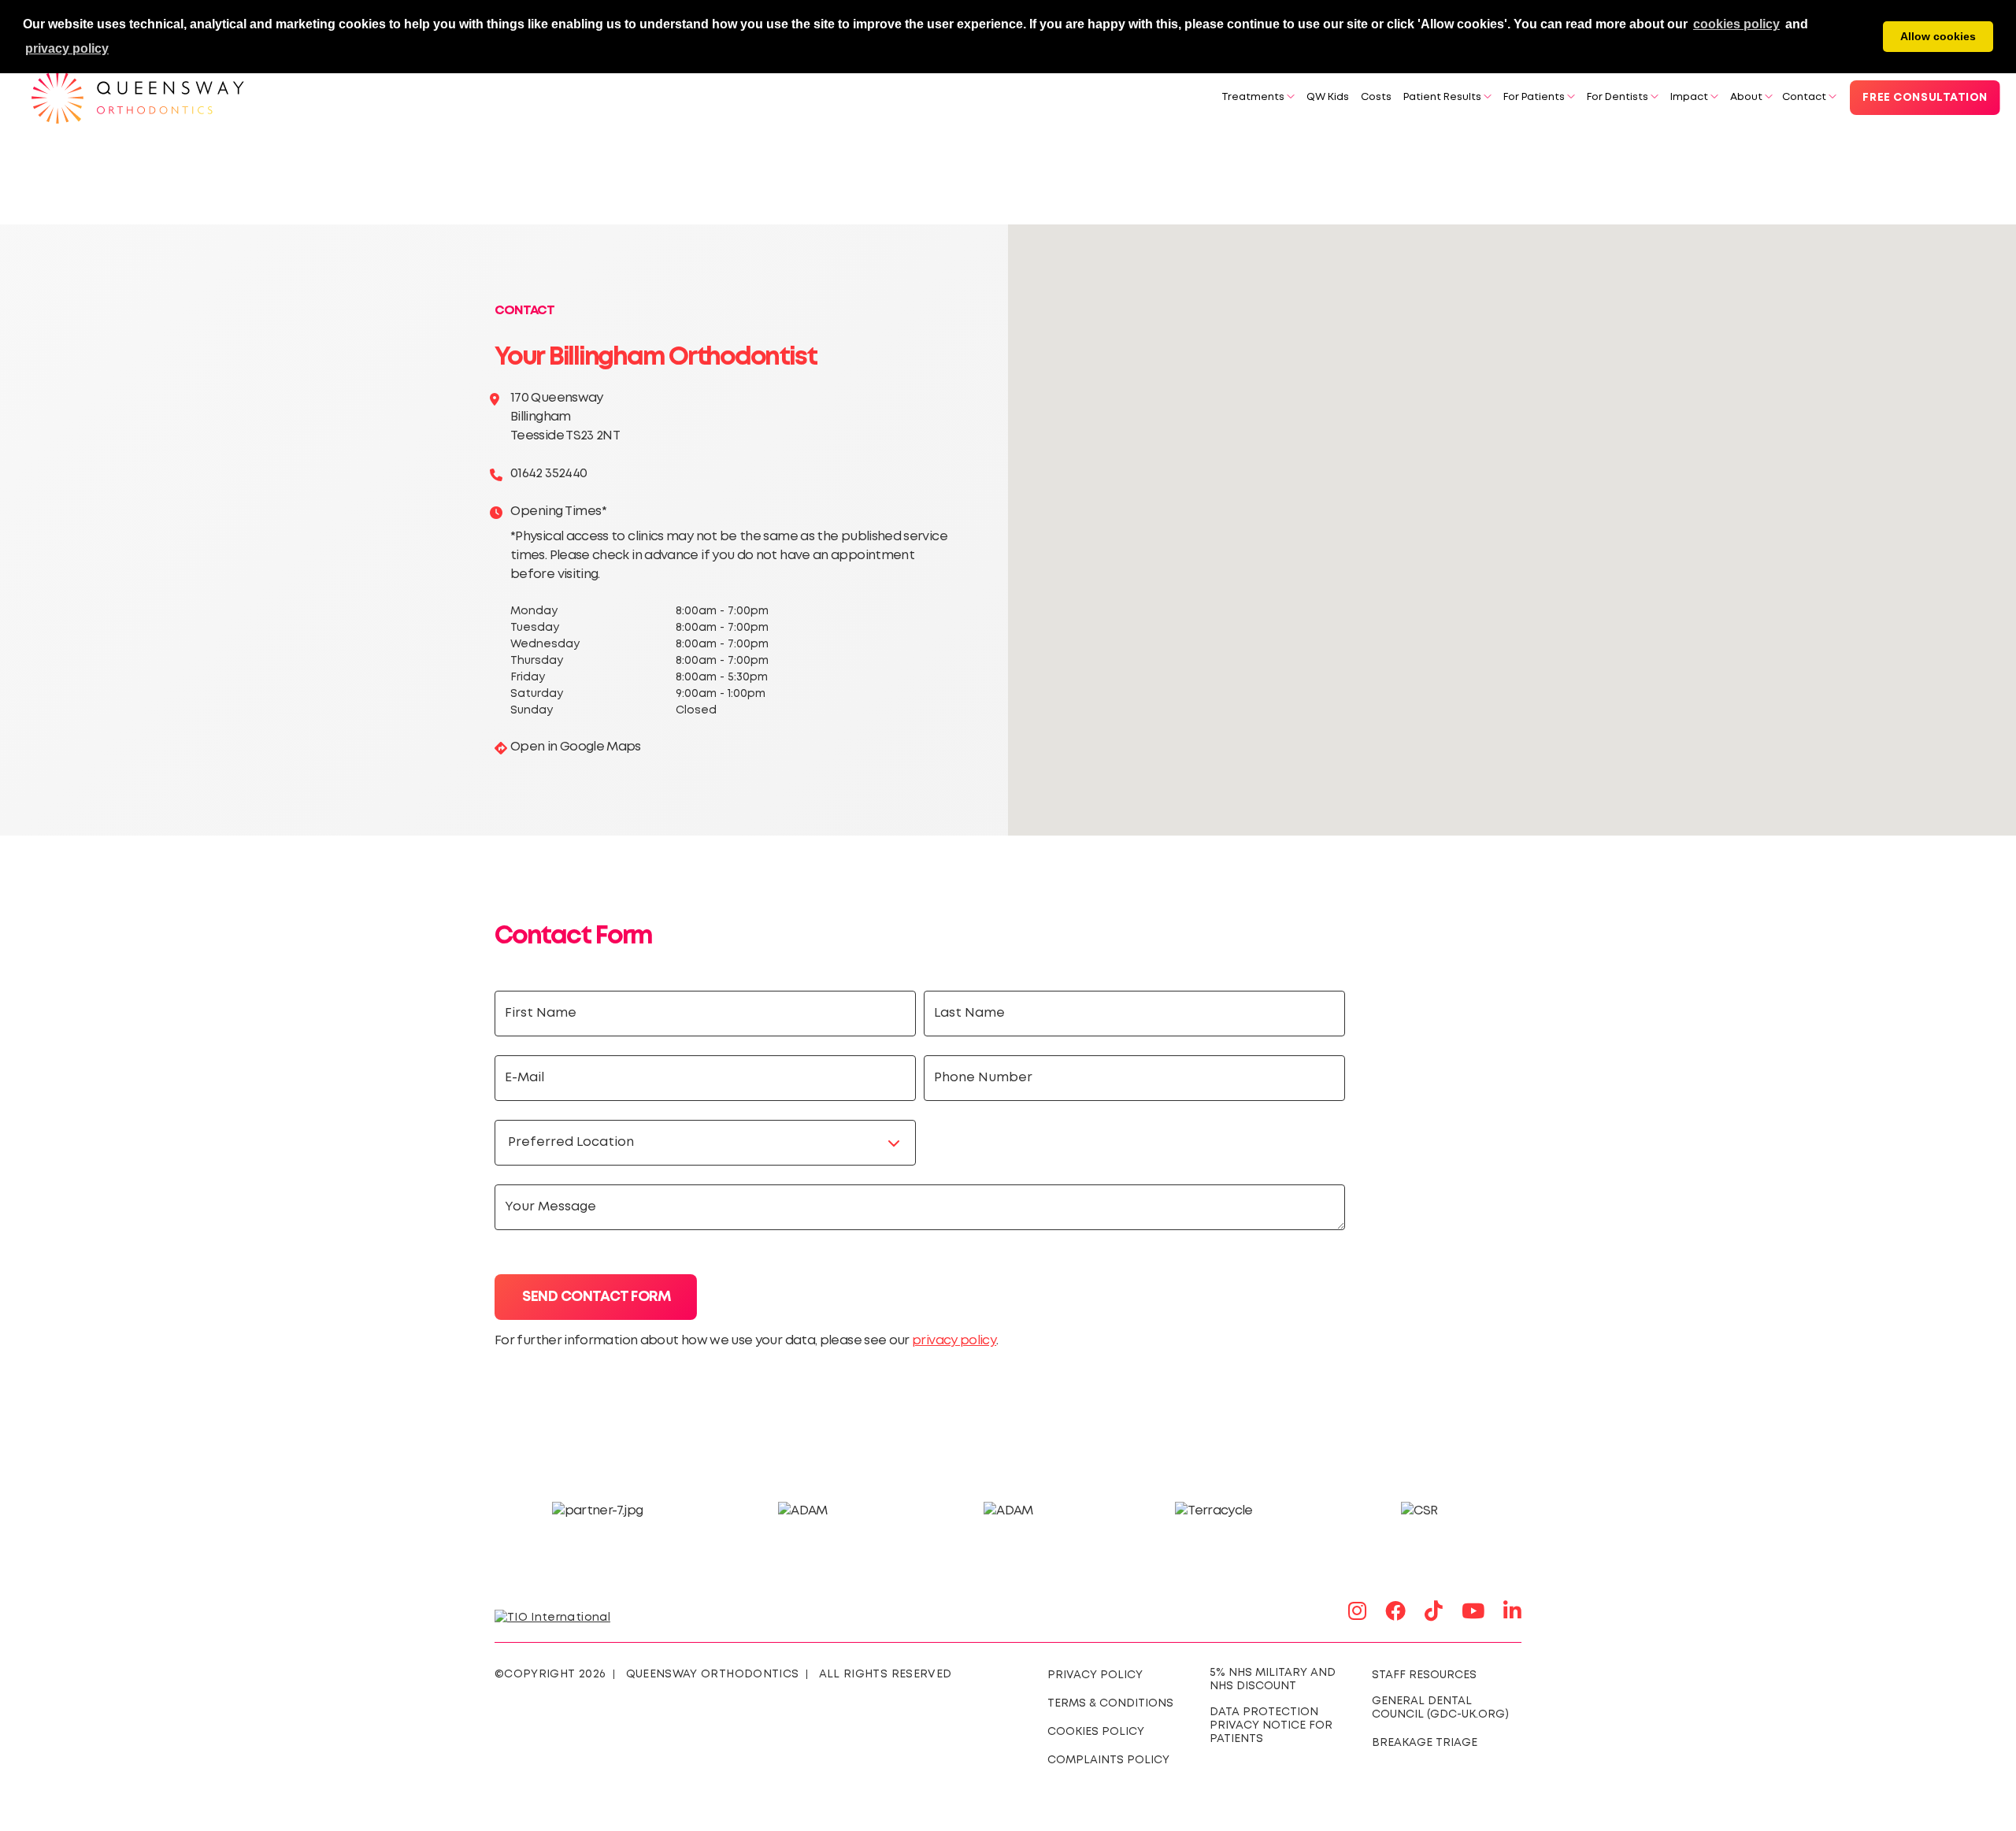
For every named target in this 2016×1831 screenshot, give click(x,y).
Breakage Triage (1425, 1743)
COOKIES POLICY (1096, 1732)
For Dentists (1618, 97)
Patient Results (1442, 97)
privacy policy (954, 1341)
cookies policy (1736, 24)
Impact (1689, 97)
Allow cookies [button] (1938, 36)
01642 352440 (548, 474)
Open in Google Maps (576, 747)
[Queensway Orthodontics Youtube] (1473, 1613)
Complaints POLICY (1108, 1760)
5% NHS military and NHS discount (1273, 1679)
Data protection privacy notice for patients (1271, 1725)
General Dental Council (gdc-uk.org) (1440, 1708)
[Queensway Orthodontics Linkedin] (1512, 1613)
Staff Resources (1424, 1675)
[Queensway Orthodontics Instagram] (1357, 1613)
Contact (1804, 97)
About (1746, 97)
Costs (1376, 97)
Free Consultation (1925, 98)
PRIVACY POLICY (1095, 1675)
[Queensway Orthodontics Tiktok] (1434, 1613)
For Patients (1534, 97)
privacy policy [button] (67, 48)
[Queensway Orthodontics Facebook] (1395, 1613)
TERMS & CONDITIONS (1110, 1703)
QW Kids (1328, 97)
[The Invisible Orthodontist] (571, 1616)
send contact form (596, 1297)
